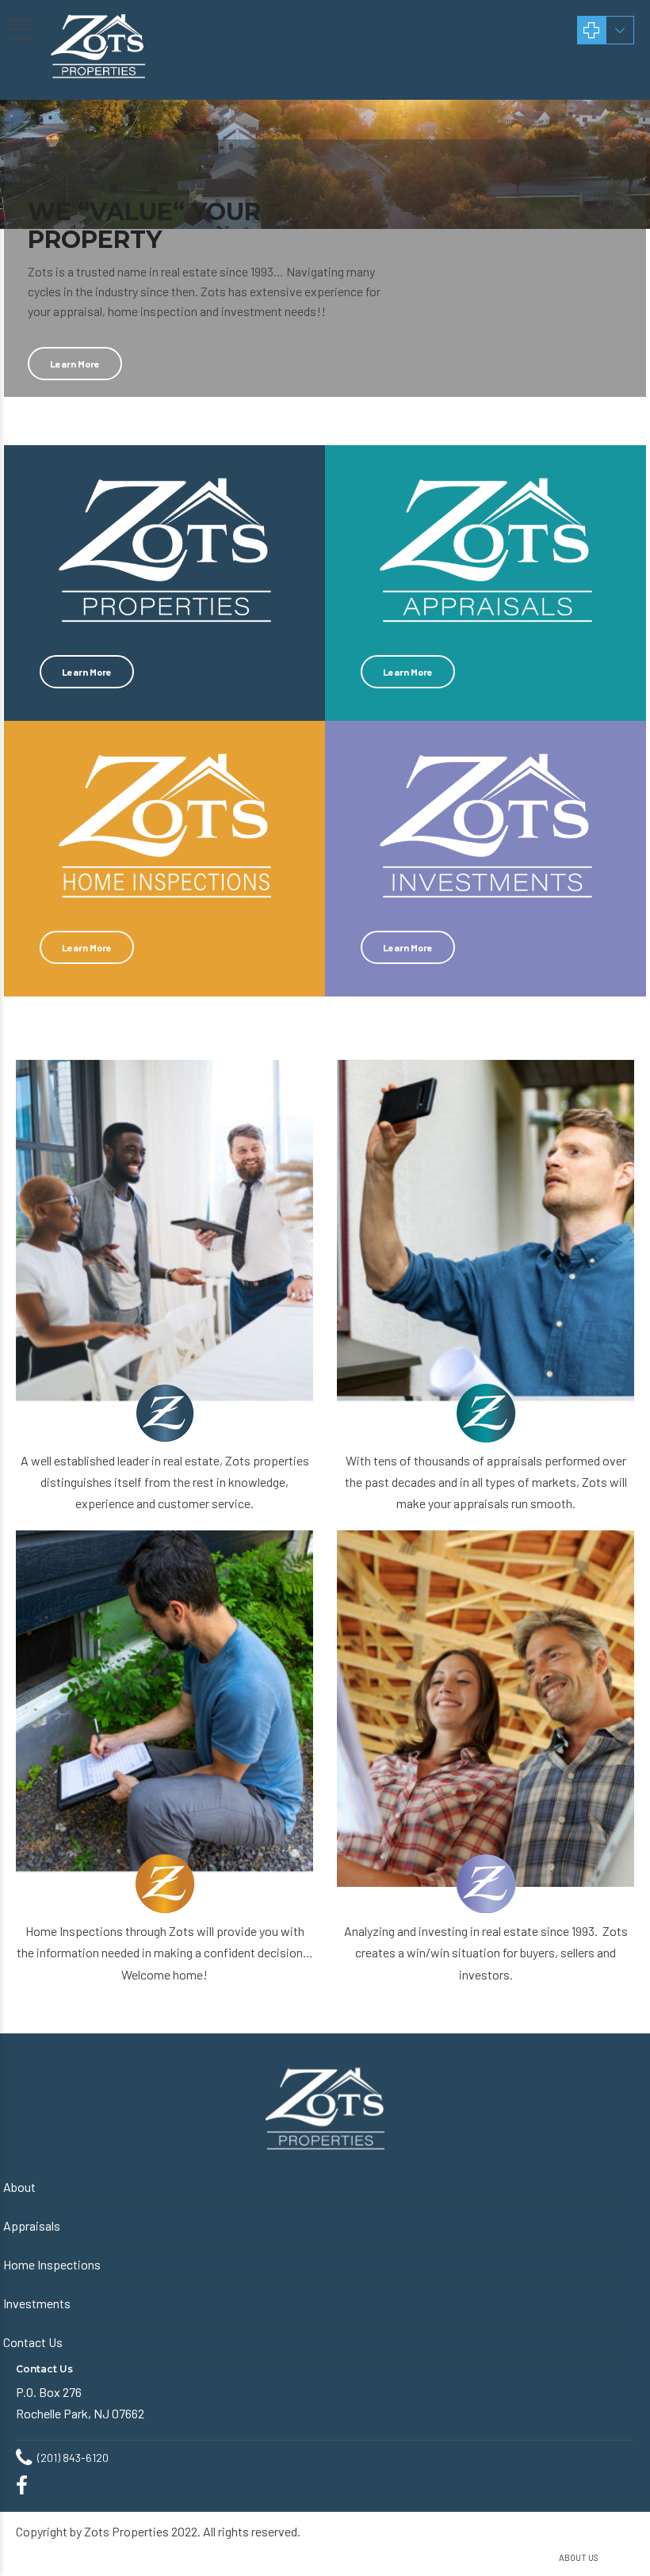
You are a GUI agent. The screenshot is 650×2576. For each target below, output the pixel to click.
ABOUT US (579, 2557)
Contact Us (33, 2342)
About (19, 2187)
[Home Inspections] (164, 1709)
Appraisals (32, 2225)
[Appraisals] (486, 1238)
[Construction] (486, 1709)
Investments (37, 2303)
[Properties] (164, 1238)
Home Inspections (52, 2264)
